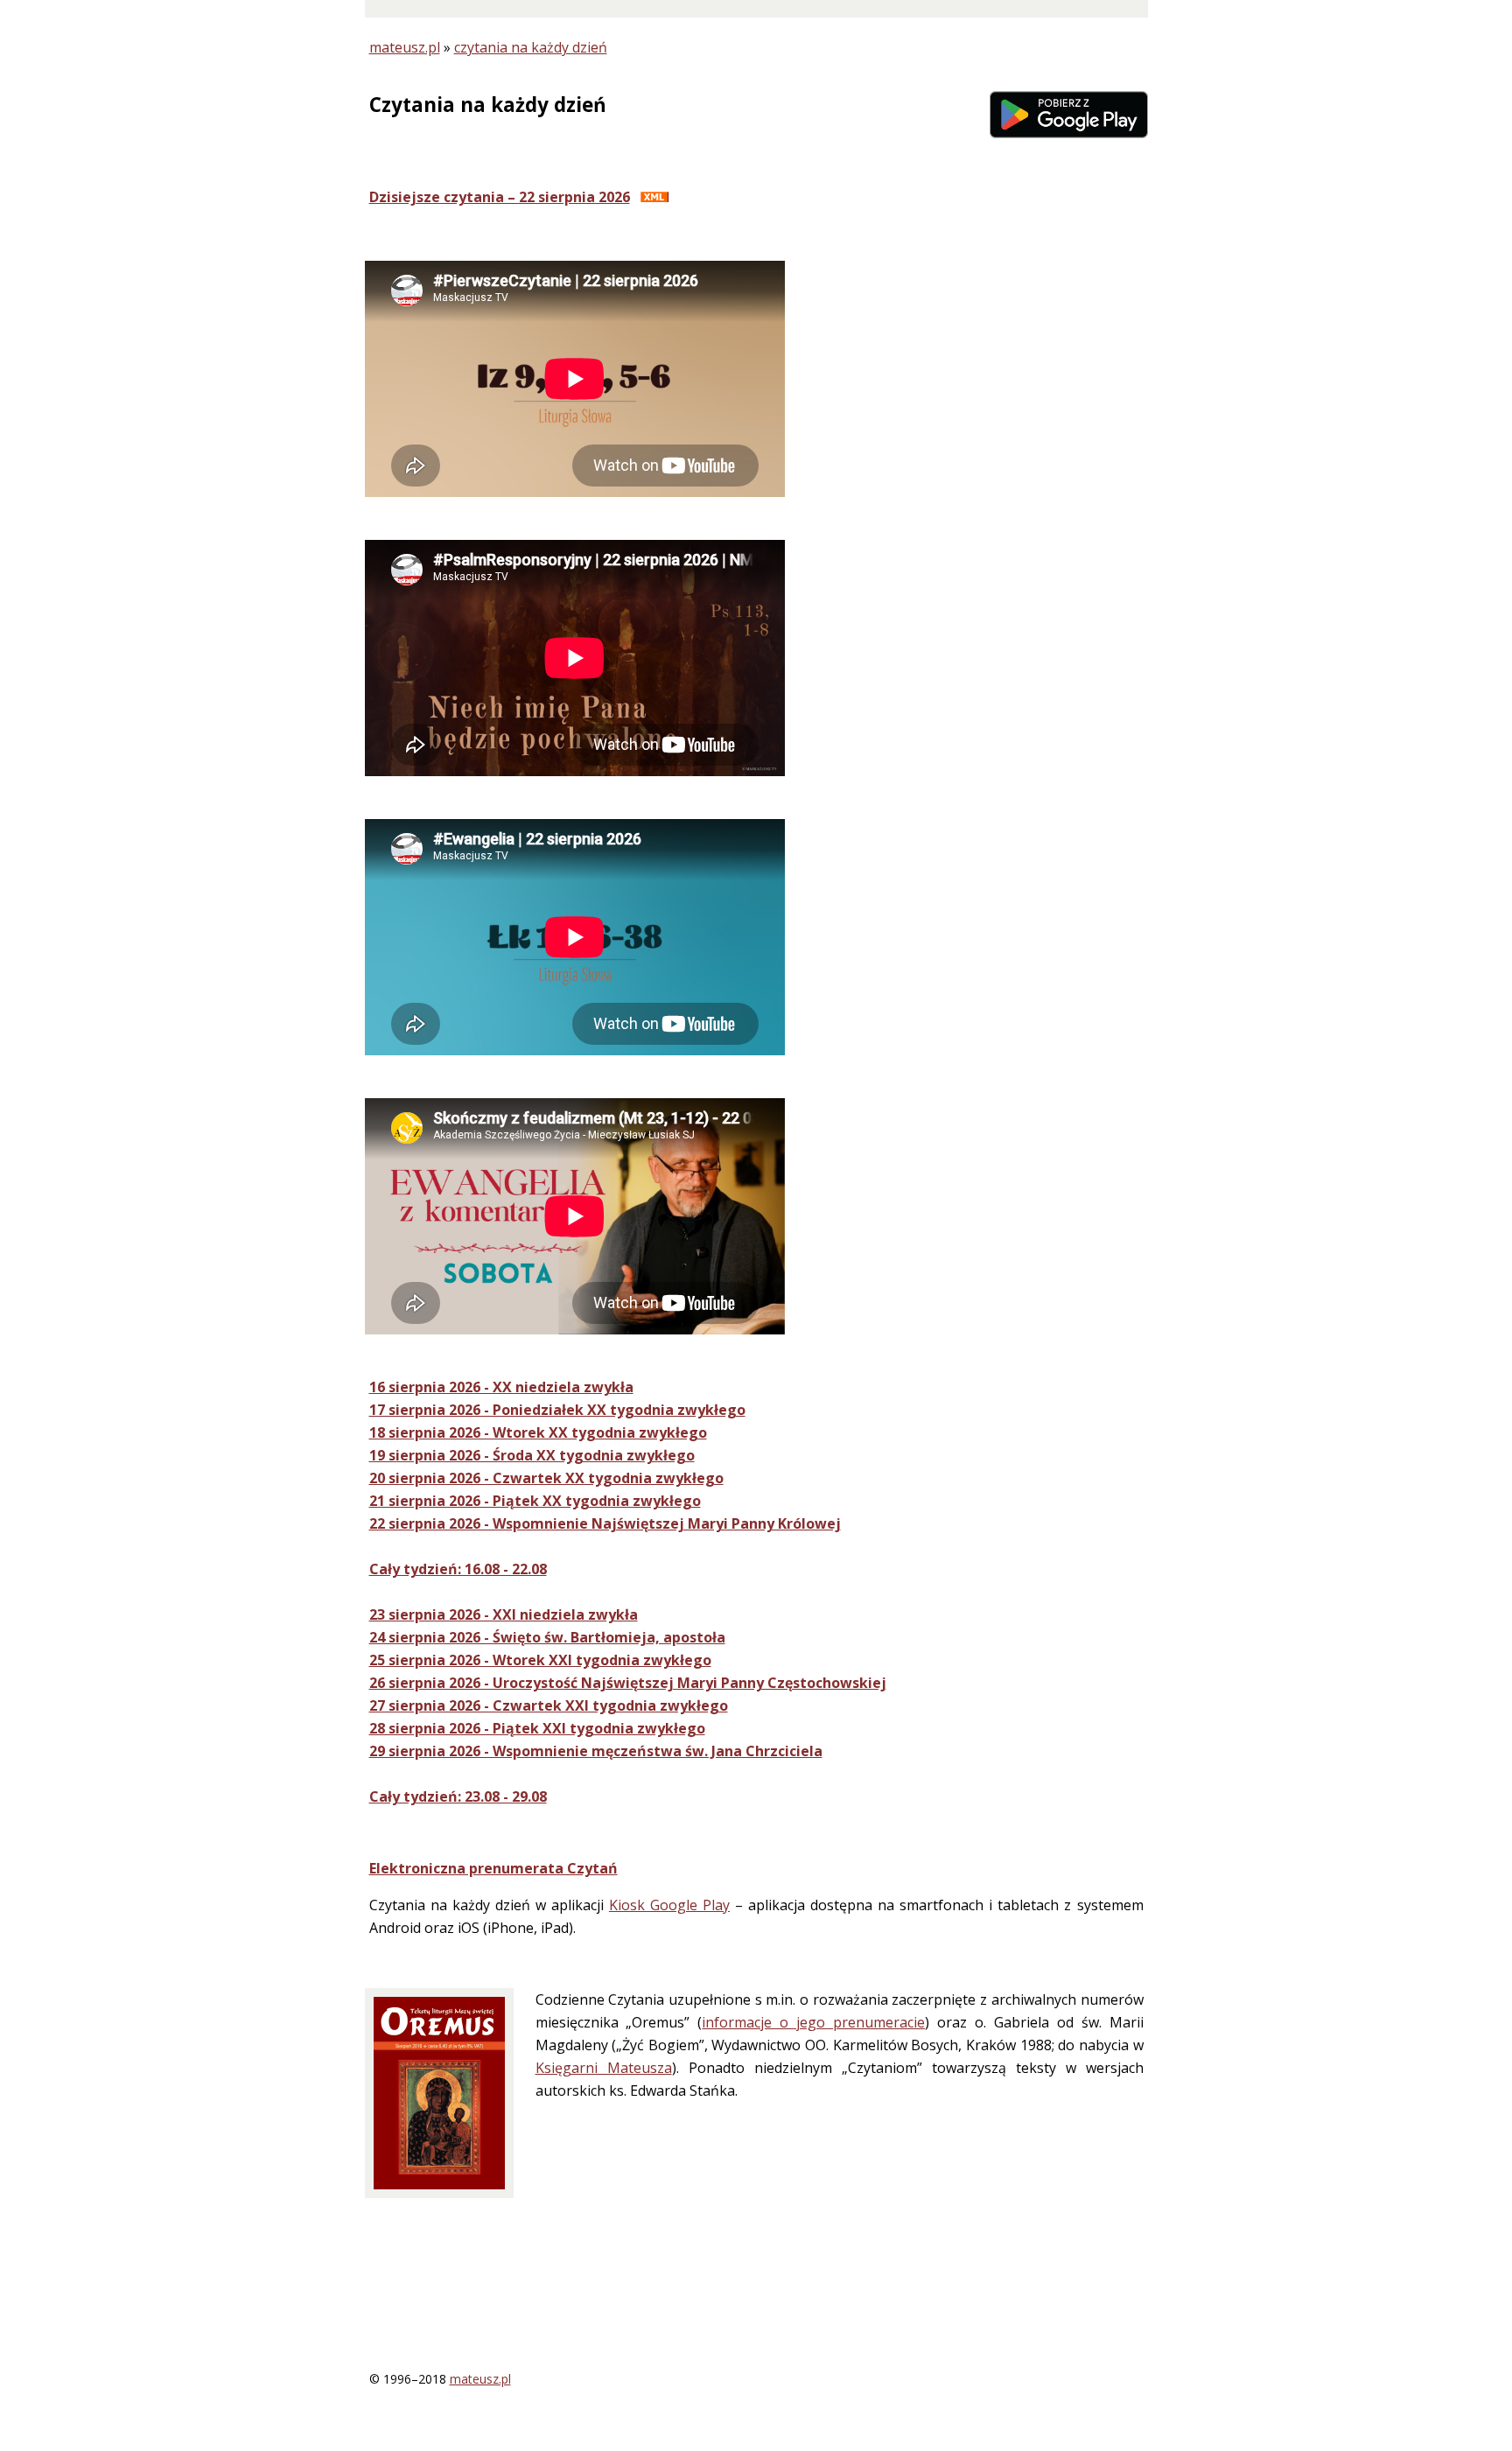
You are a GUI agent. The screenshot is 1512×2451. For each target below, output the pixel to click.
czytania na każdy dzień (531, 47)
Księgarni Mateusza (604, 2068)
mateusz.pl (405, 47)
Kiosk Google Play (669, 1905)
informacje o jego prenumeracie (813, 2022)
